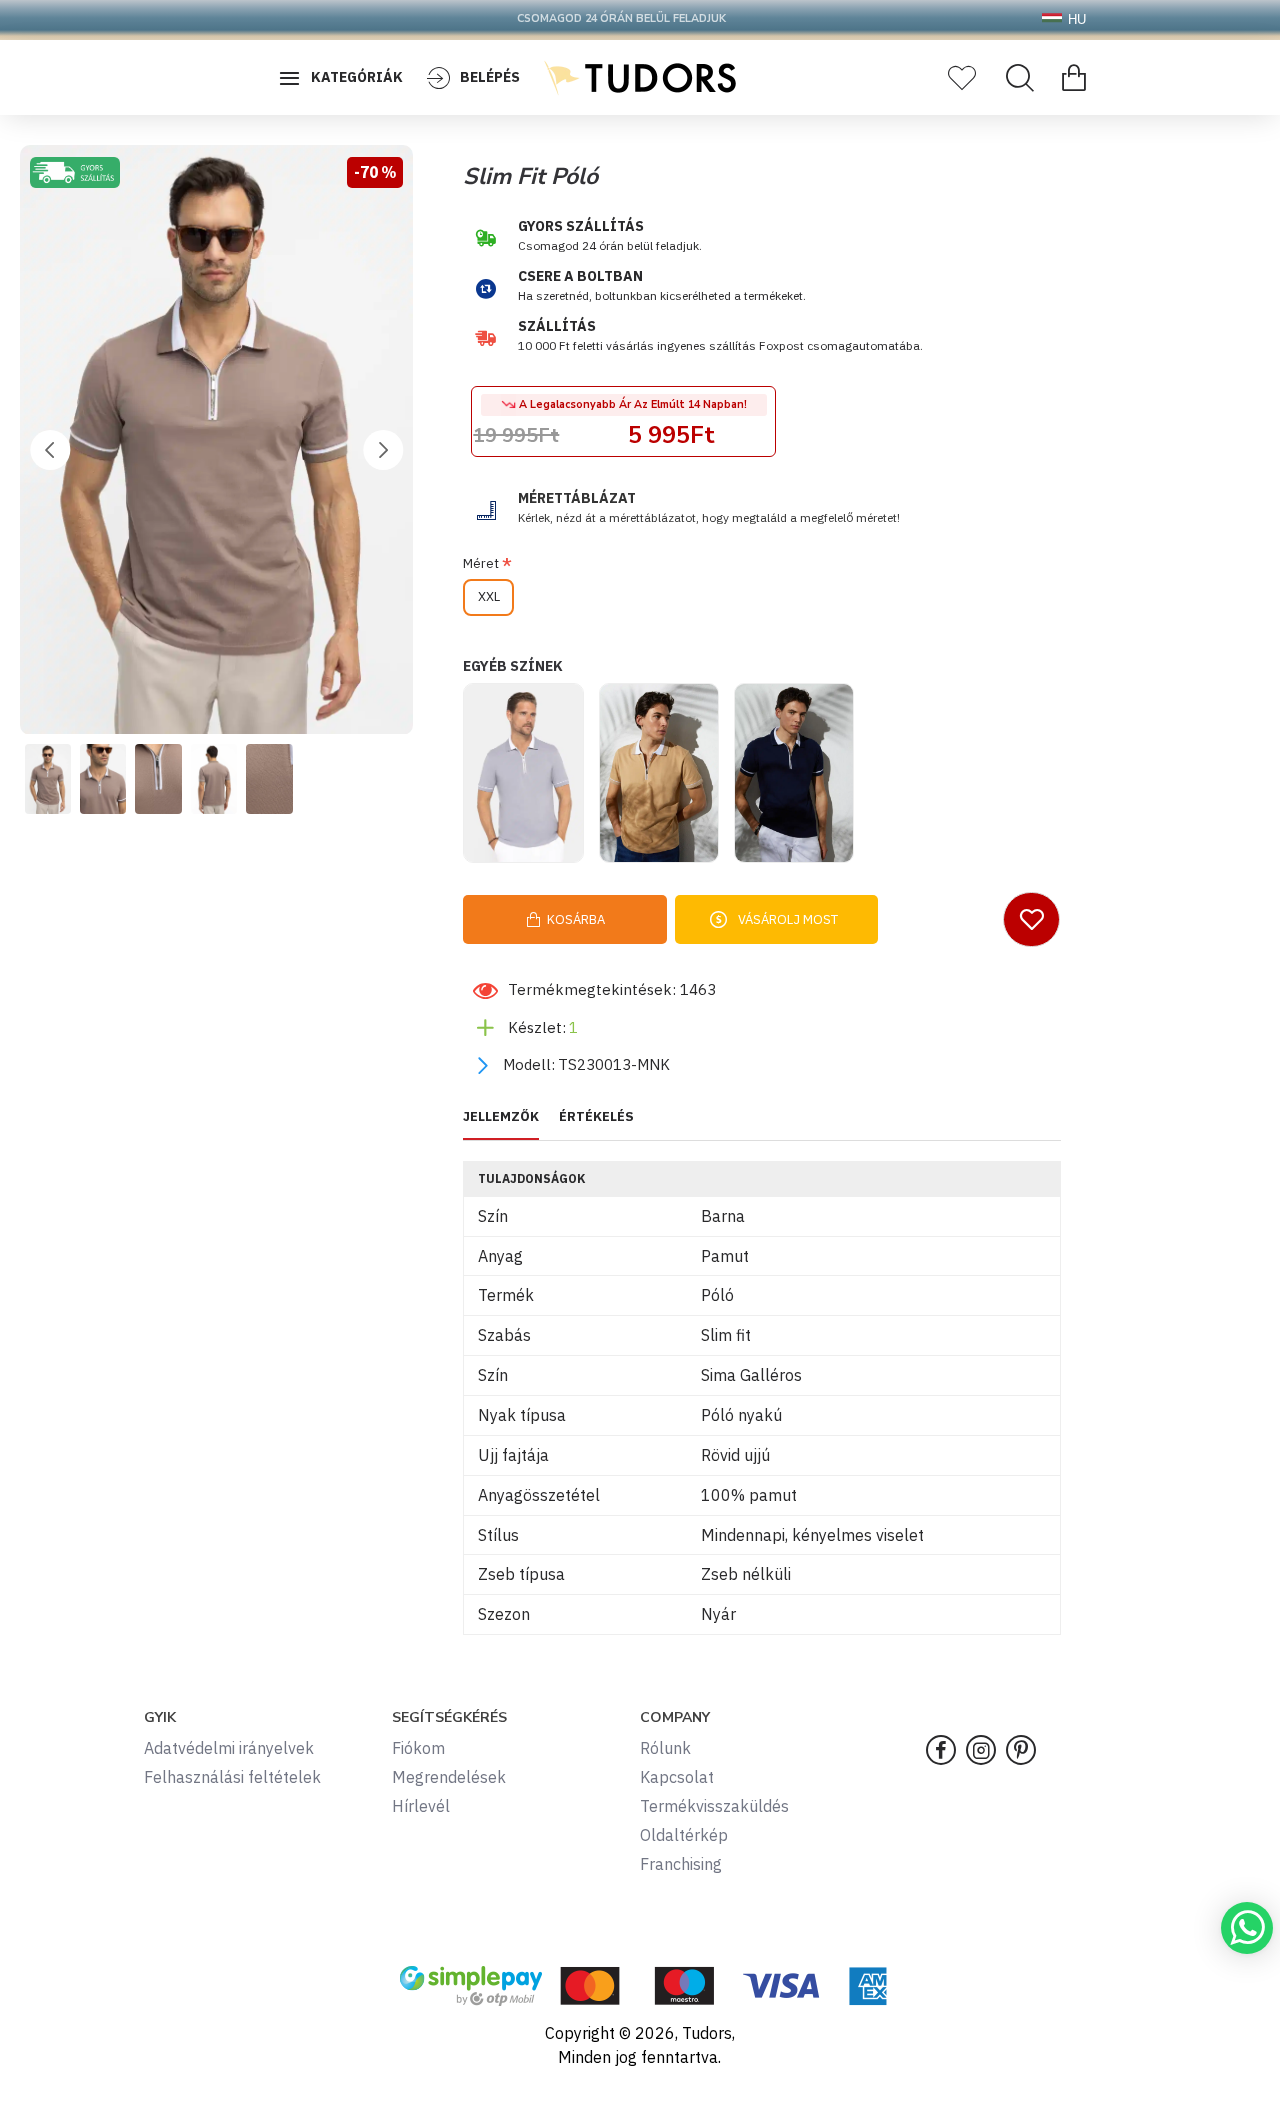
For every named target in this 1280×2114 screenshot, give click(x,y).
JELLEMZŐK (501, 1117)
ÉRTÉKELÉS (596, 1117)
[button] (50, 450)
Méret (481, 563)
